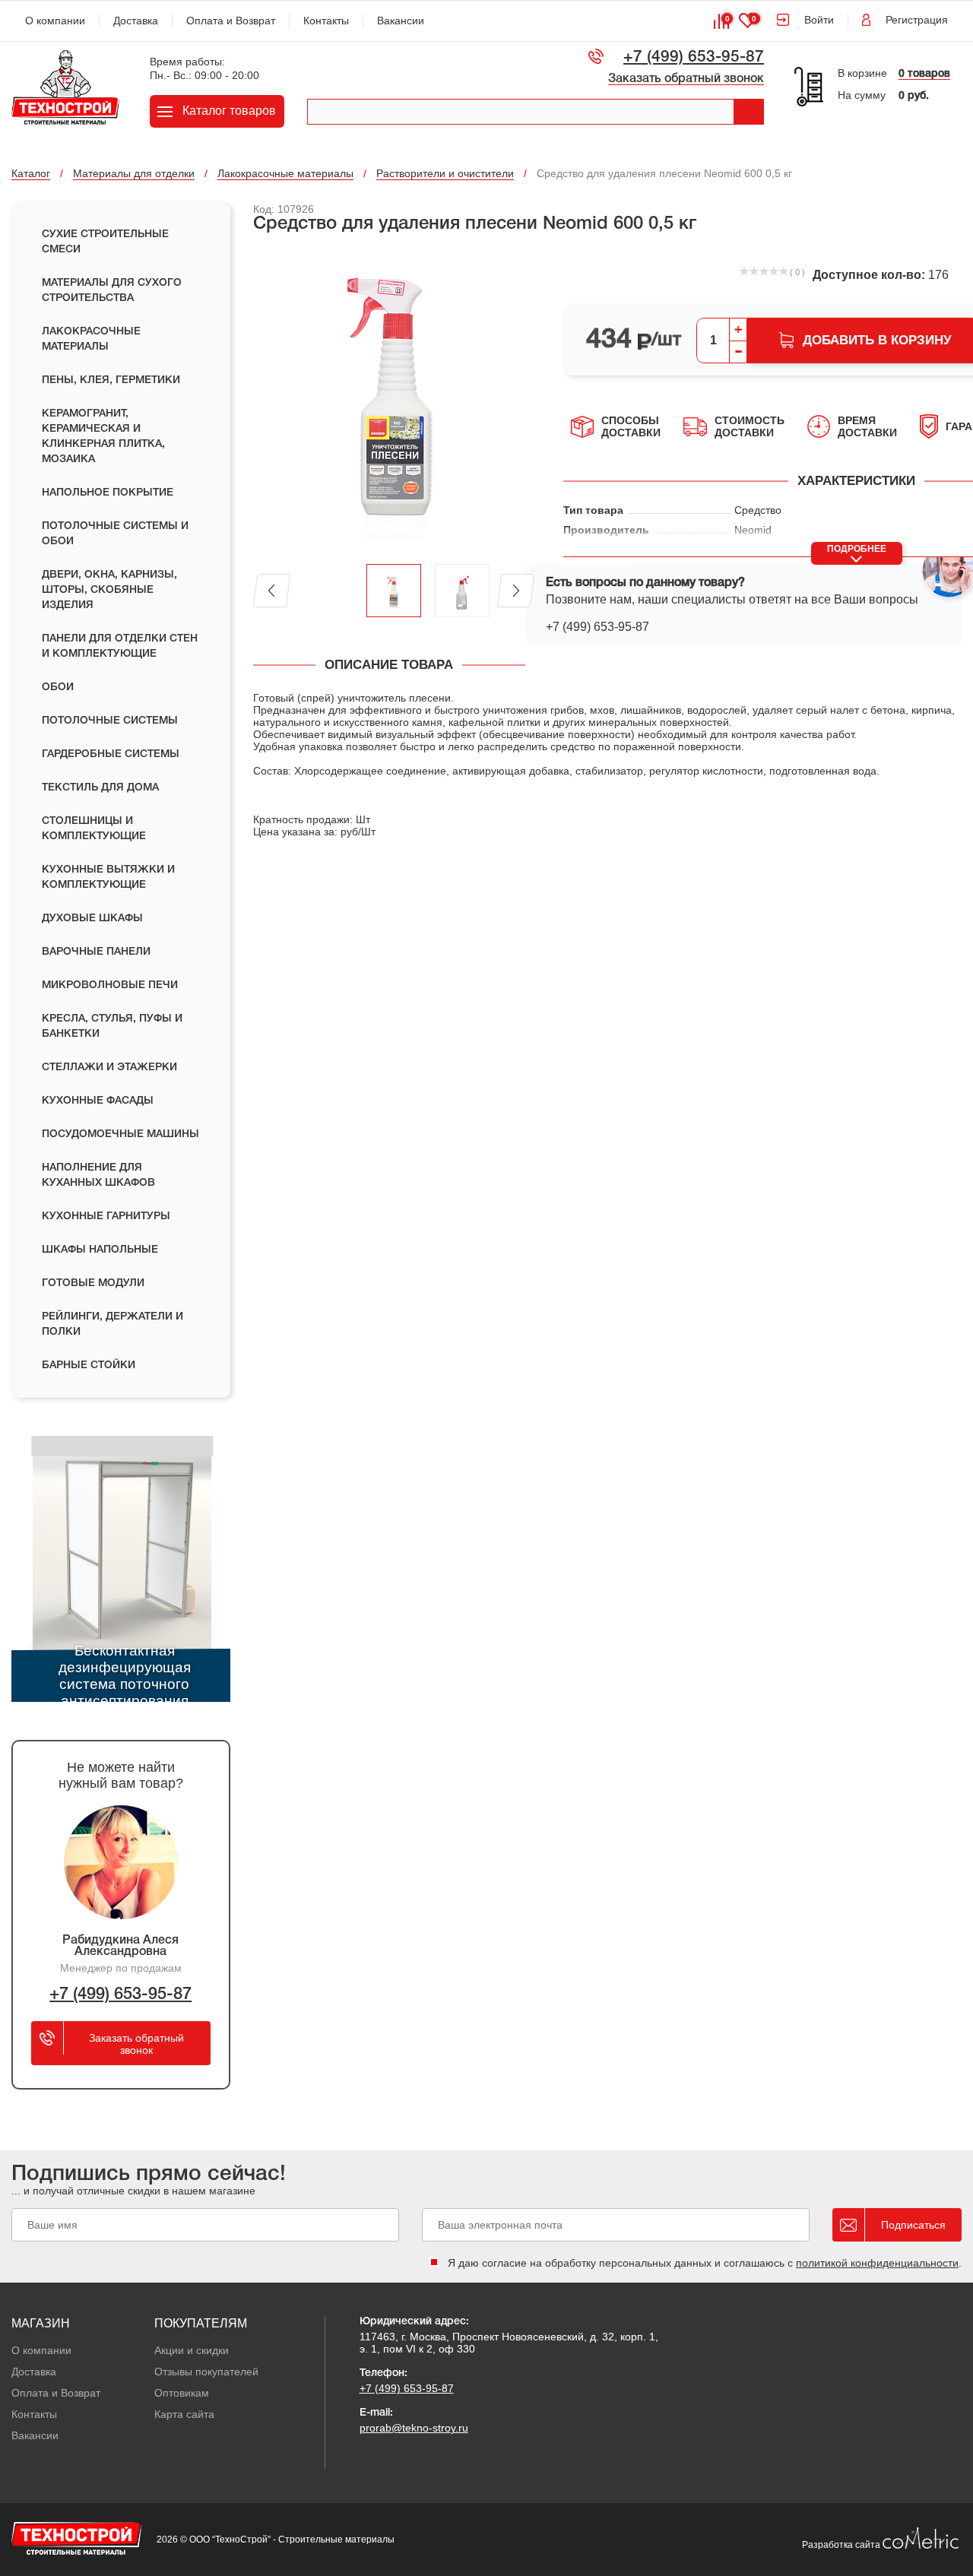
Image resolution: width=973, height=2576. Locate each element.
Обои (58, 688)
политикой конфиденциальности (877, 2263)
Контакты (326, 21)
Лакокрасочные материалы (91, 339)
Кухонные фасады (98, 1101)
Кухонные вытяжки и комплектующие (108, 878)
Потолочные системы (110, 721)
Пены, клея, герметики (111, 380)
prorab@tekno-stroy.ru (414, 2428)
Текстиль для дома (100, 788)
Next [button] (516, 591)
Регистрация (917, 20)
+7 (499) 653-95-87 (694, 57)
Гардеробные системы (111, 754)
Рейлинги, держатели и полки (113, 1324)
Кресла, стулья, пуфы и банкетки (112, 1027)
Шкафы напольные (100, 1250)
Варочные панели (96, 952)
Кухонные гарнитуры (106, 1217)
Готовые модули (93, 1283)
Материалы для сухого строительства (112, 291)
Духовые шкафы (92, 919)
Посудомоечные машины (120, 1134)
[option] (394, 400)
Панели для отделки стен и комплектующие (120, 646)
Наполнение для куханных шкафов (98, 1176)
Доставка (136, 21)
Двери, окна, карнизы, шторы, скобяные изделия (109, 590)
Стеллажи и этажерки (109, 1068)
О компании (55, 21)
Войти (819, 20)
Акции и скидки (192, 2350)
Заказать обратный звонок (686, 79)
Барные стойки (89, 1366)
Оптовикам (182, 2393)
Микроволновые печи (110, 985)
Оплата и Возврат (231, 21)
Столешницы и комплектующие (94, 829)
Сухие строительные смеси (105, 242)
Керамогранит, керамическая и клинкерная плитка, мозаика (103, 437)
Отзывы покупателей (206, 2372)
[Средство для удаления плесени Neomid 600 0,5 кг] (394, 400)
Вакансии (401, 21)
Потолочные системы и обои (115, 534)
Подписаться (913, 2225)
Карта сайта (184, 2414)
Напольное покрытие (108, 493)
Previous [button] (272, 591)
